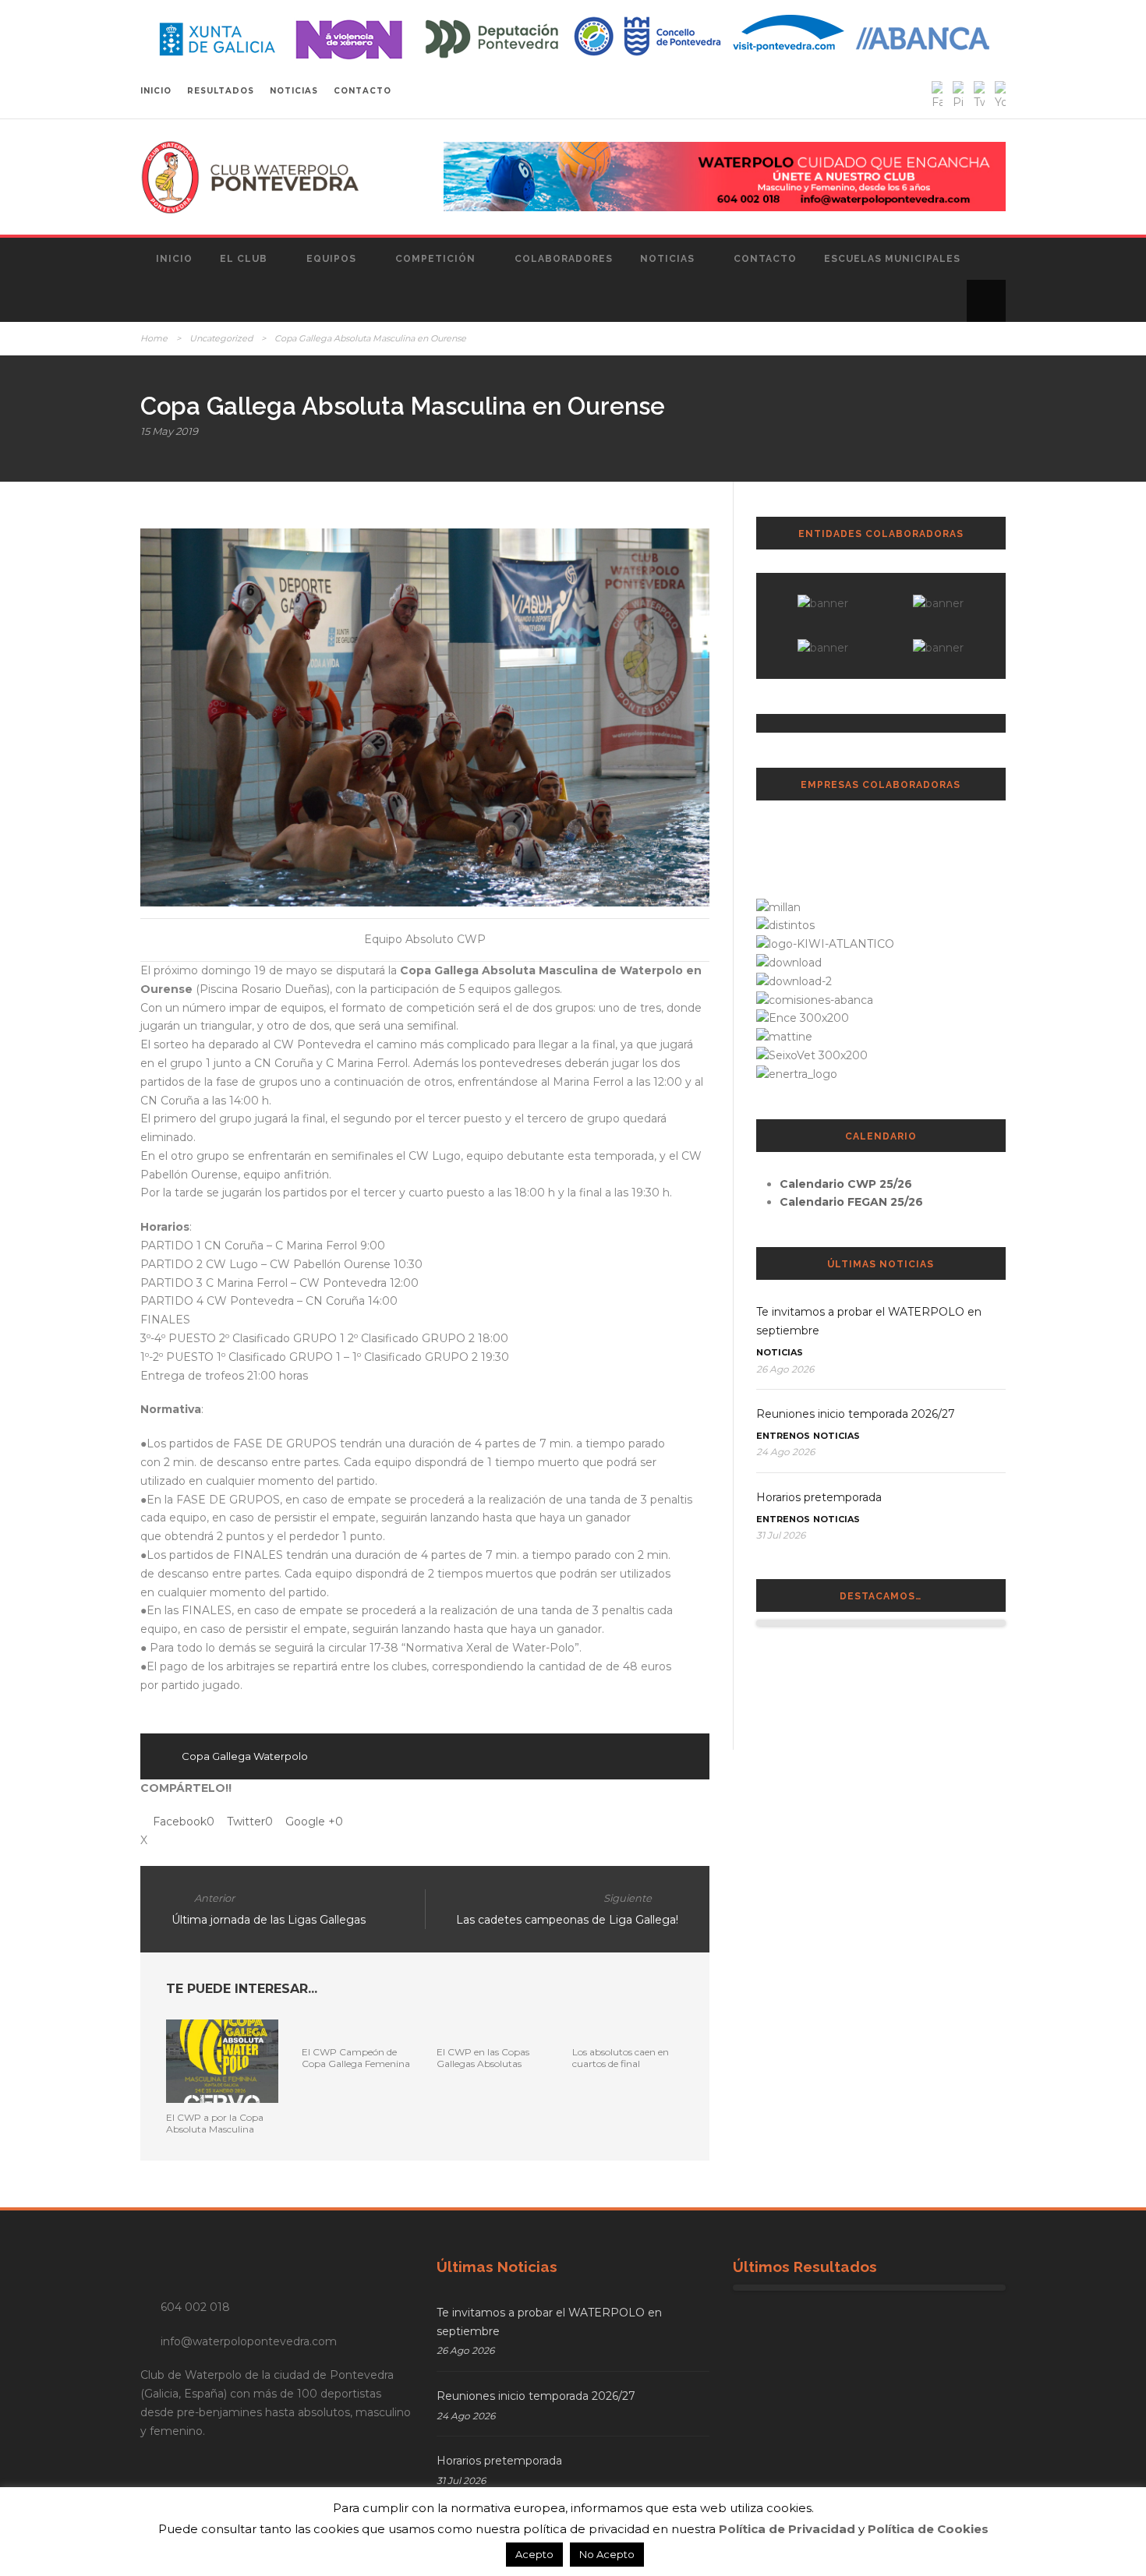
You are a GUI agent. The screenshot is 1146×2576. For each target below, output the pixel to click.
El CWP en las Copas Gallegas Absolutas (483, 2057)
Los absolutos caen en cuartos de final (621, 2057)
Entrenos (783, 1436)
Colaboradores (564, 259)
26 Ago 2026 (785, 1369)
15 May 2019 (169, 431)
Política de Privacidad (787, 2529)
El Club (244, 259)
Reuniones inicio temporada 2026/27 (856, 1414)
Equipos (331, 259)
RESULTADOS (221, 91)
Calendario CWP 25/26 (846, 1184)
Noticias (667, 259)
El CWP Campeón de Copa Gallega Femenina (356, 2057)
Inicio (174, 259)
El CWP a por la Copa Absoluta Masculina (215, 2123)
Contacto (765, 259)
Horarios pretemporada (819, 1497)
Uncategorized (221, 338)
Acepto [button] (534, 2554)
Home (154, 338)
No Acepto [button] (607, 2554)
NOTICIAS (294, 91)
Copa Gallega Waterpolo (245, 1756)
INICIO (156, 91)
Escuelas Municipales (892, 259)
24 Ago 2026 (785, 1452)
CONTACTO (363, 91)
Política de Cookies (928, 2529)
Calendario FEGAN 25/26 (851, 1202)
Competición (435, 259)
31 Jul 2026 (781, 1535)
